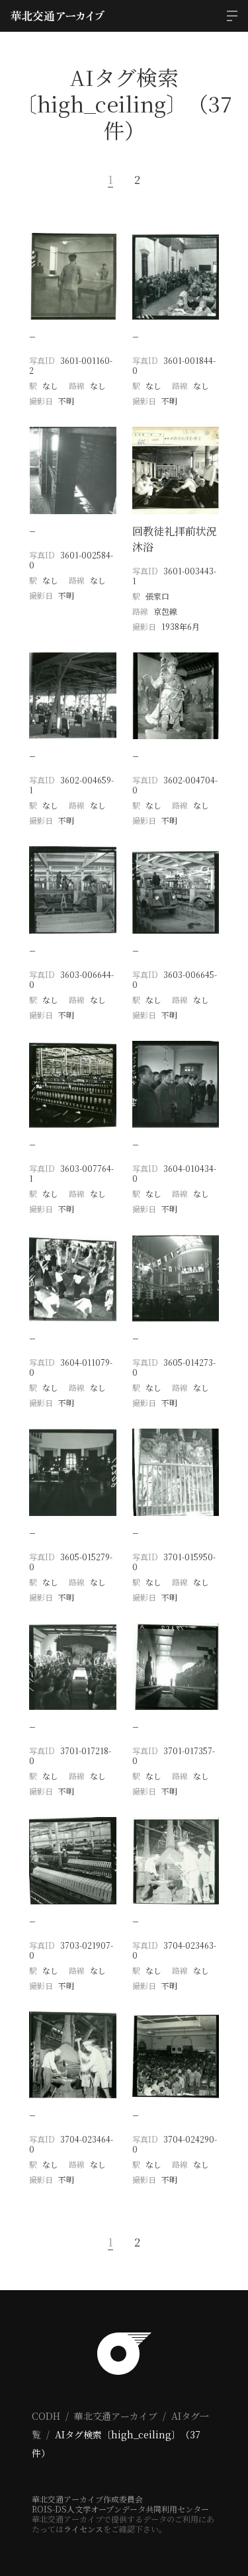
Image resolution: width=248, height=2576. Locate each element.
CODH (46, 2416)
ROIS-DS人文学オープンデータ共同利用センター (120, 2509)
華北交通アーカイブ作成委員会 (87, 2499)
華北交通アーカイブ (116, 2416)
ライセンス (83, 2529)
